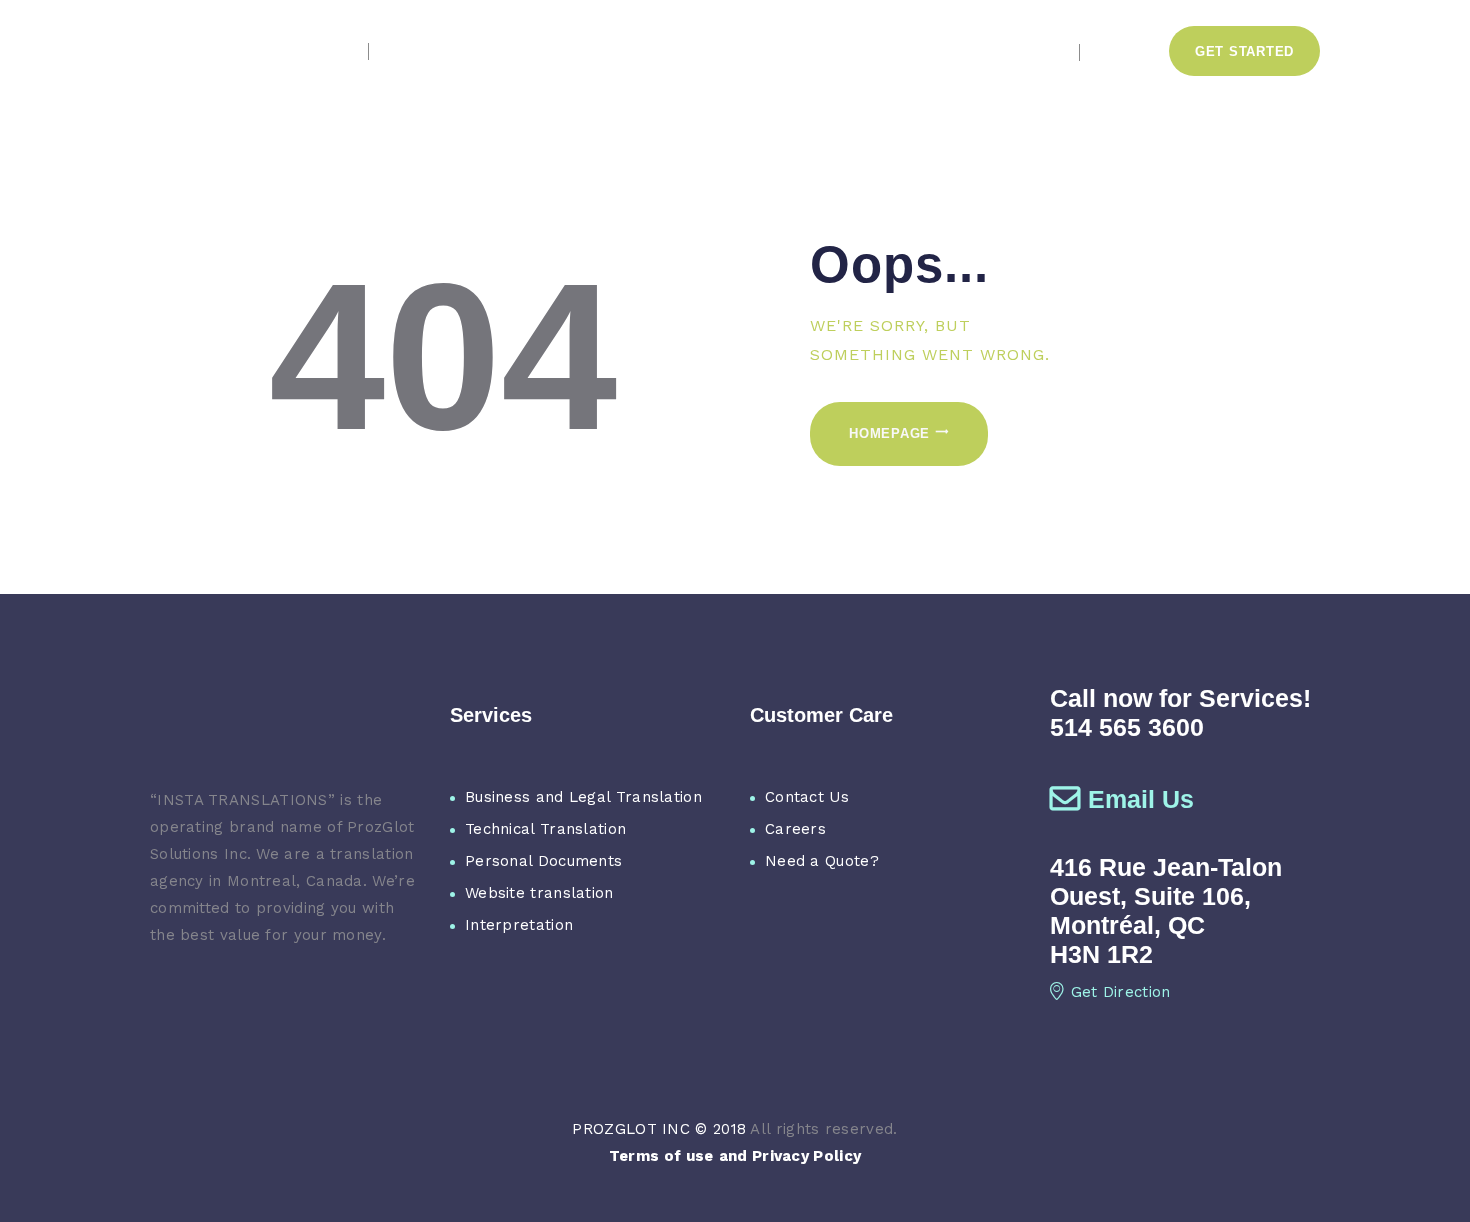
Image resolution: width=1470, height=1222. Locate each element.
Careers (795, 829)
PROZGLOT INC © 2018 (659, 1129)
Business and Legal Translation (583, 797)
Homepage (889, 433)
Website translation (539, 893)
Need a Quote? (822, 861)
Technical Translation (545, 829)
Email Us (1141, 799)
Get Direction (1121, 992)
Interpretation (519, 925)
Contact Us (807, 797)
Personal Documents (543, 861)
